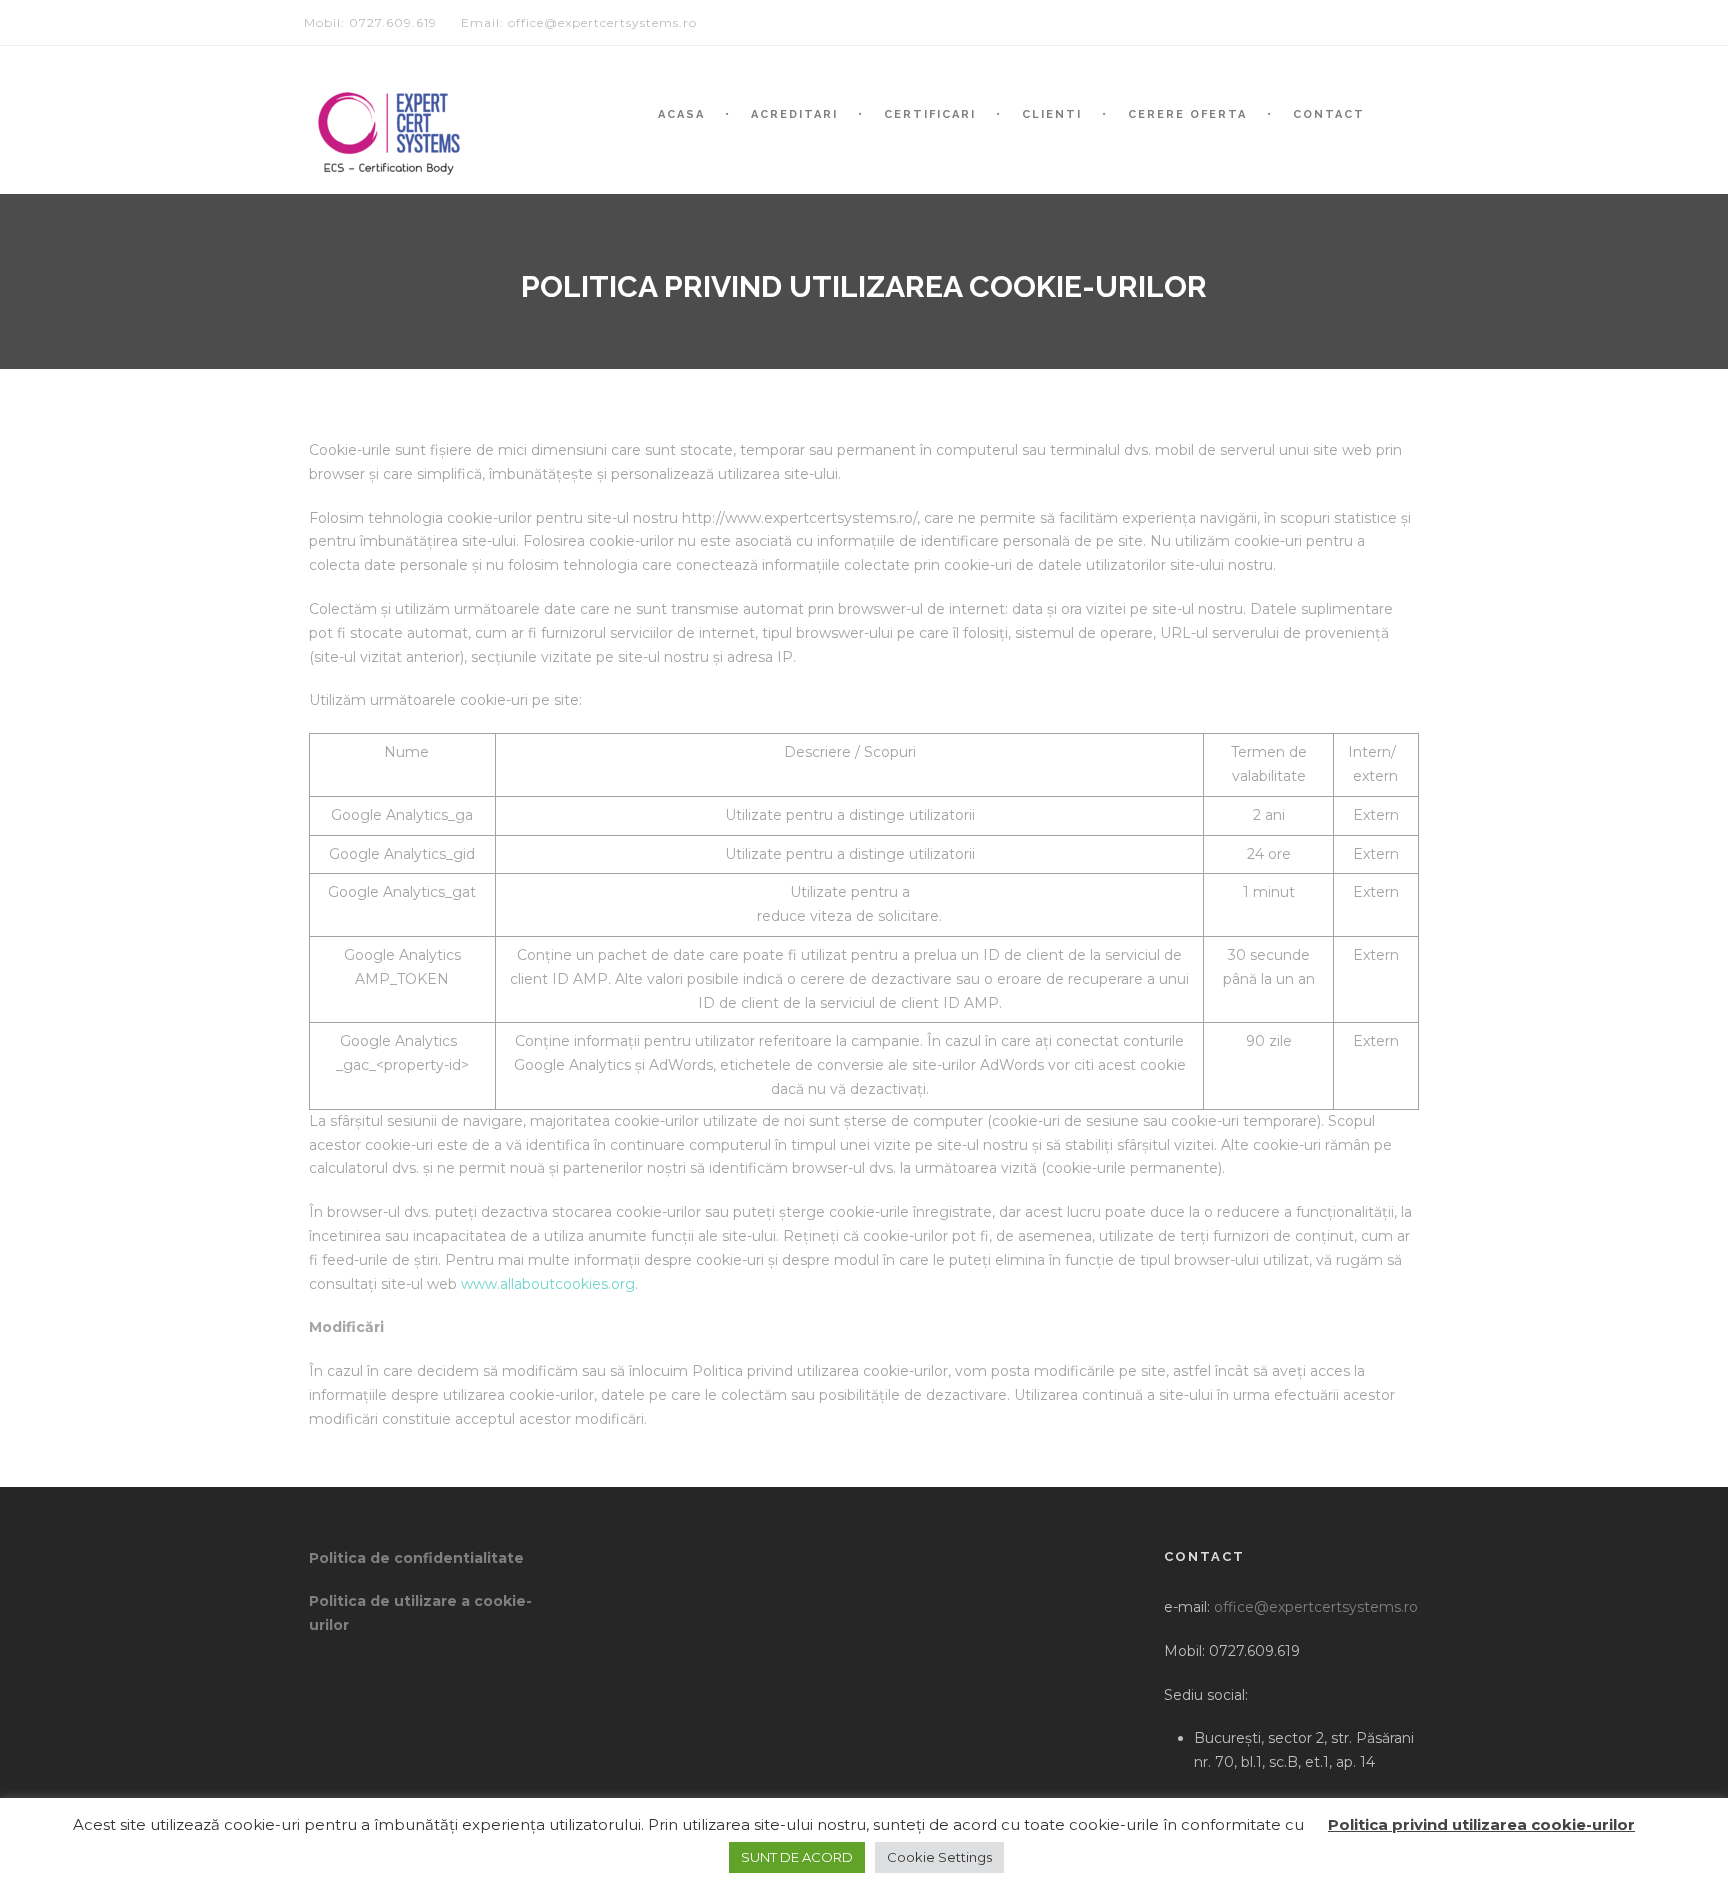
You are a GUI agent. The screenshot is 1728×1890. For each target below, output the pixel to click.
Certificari (930, 114)
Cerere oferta (1187, 114)
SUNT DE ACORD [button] (797, 1857)
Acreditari (794, 114)
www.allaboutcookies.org (548, 1284)
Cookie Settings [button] (939, 1857)
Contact (1329, 114)
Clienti (1052, 114)
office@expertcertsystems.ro (1316, 1607)
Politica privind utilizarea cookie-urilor (1481, 1824)
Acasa (681, 114)
